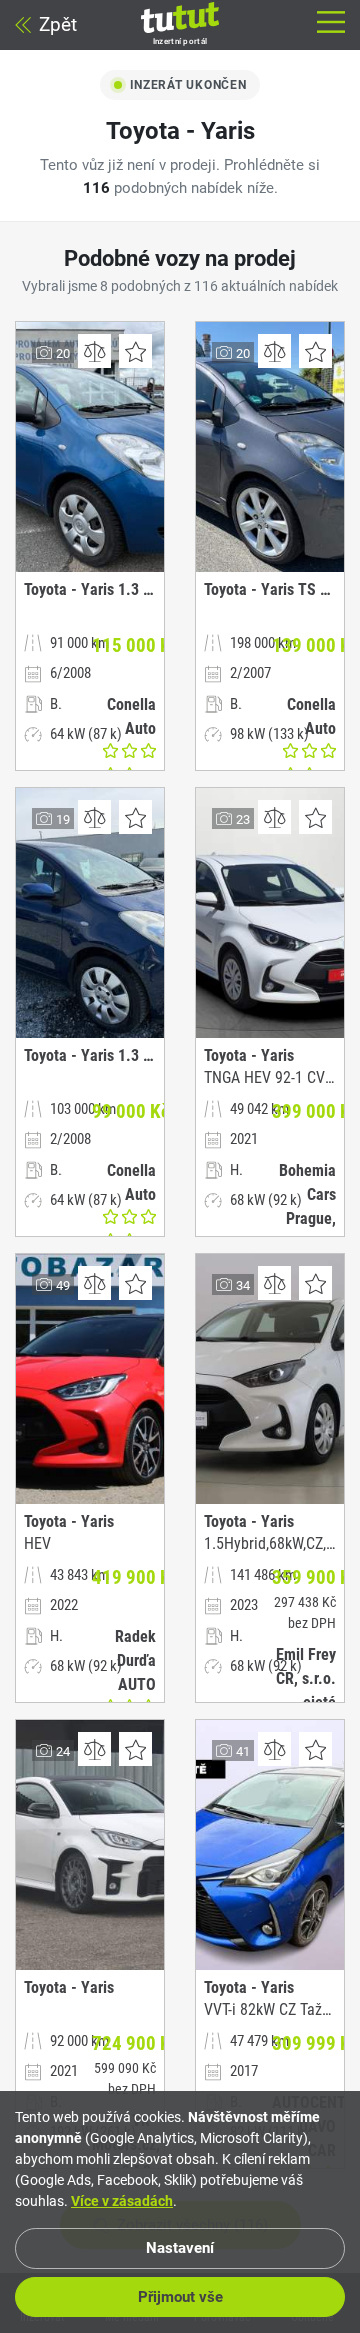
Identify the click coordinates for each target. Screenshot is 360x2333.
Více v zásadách (122, 2201)
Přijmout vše (180, 2297)
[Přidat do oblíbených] (135, 351)
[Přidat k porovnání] (94, 351)
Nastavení (180, 2248)
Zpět (58, 24)
